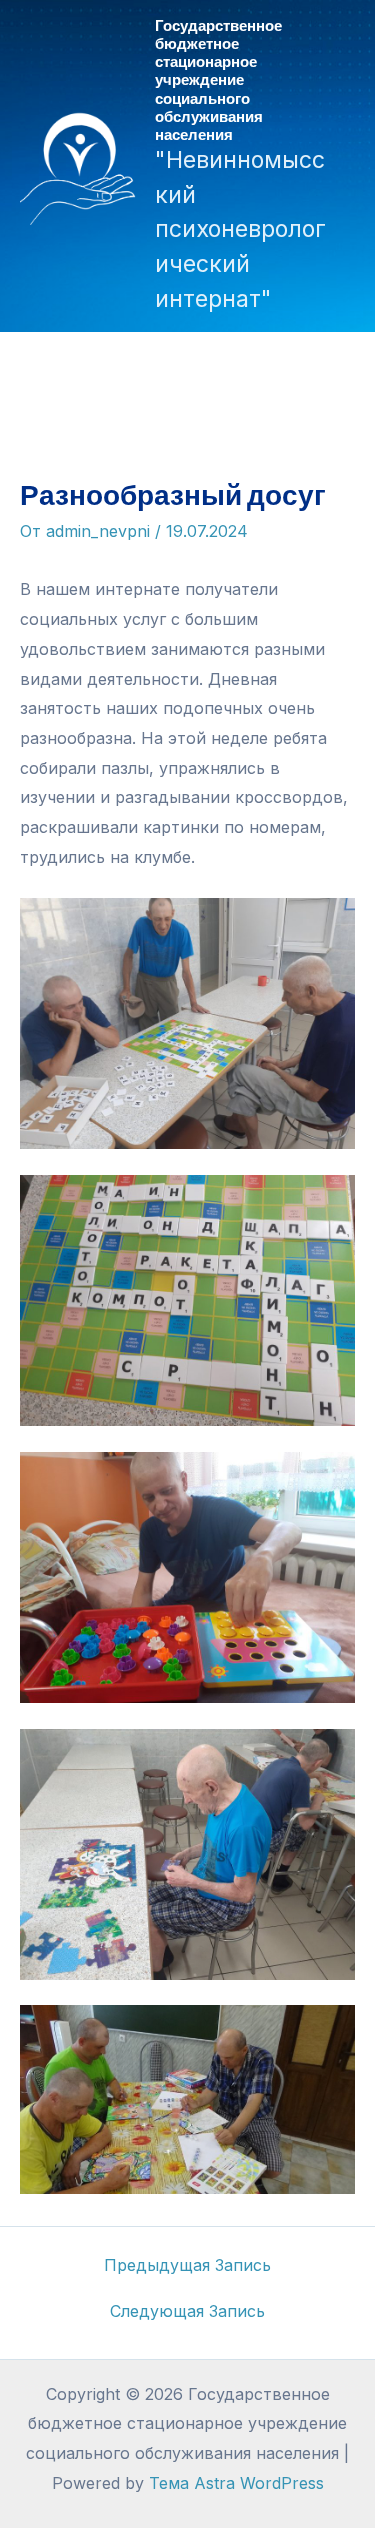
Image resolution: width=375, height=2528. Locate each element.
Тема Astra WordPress (236, 2483)
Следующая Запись (187, 2311)
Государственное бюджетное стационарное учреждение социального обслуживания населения (218, 79)
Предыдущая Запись (187, 2265)
